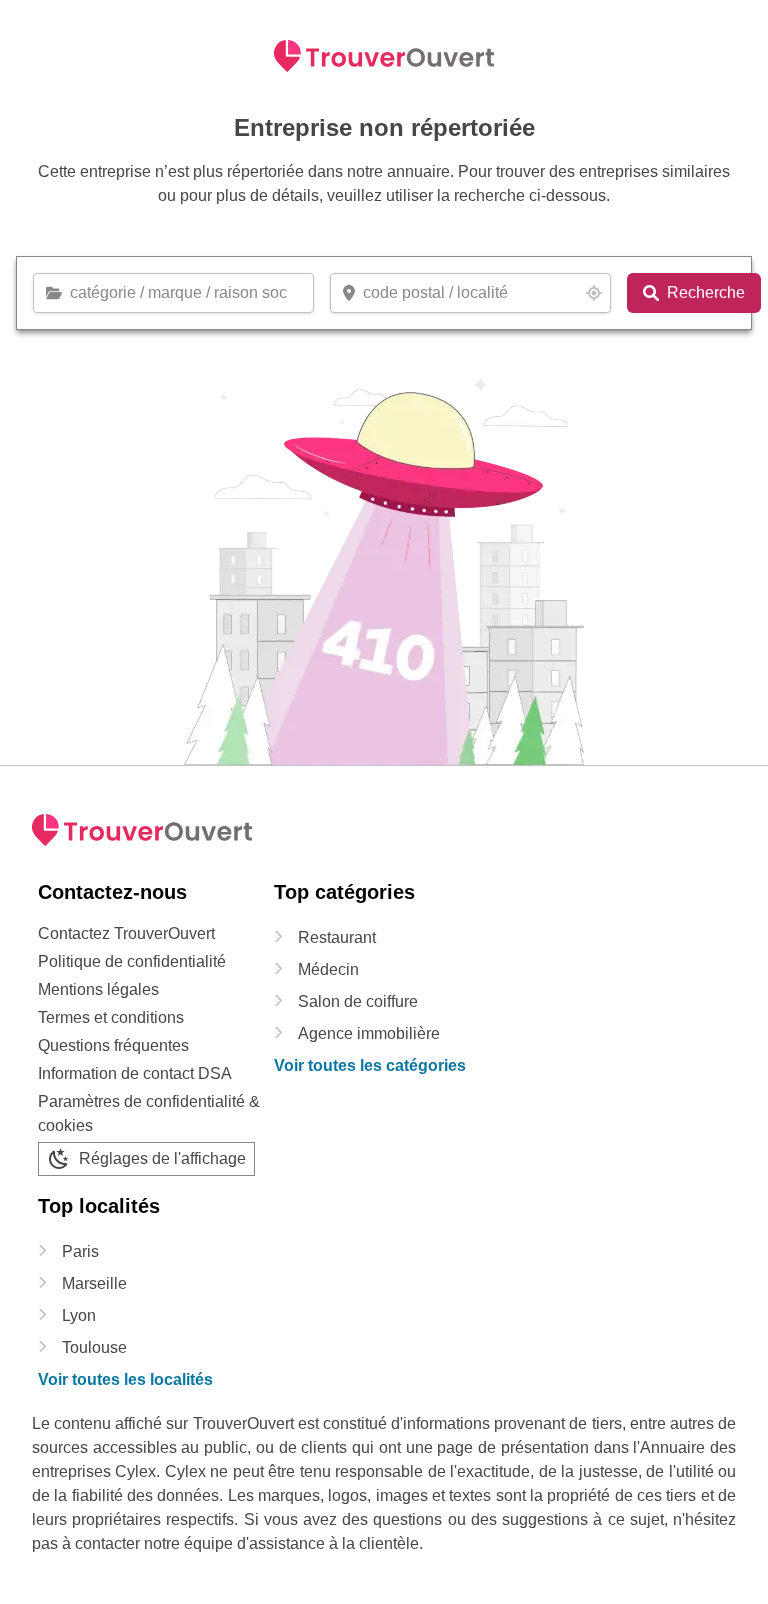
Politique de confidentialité (132, 961)
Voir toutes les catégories (370, 1065)
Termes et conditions (111, 1017)
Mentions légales (98, 989)
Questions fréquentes (113, 1045)
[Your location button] (594, 293)
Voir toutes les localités (125, 1379)
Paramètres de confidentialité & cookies (149, 1113)
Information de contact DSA (135, 1073)
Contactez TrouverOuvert (126, 933)
